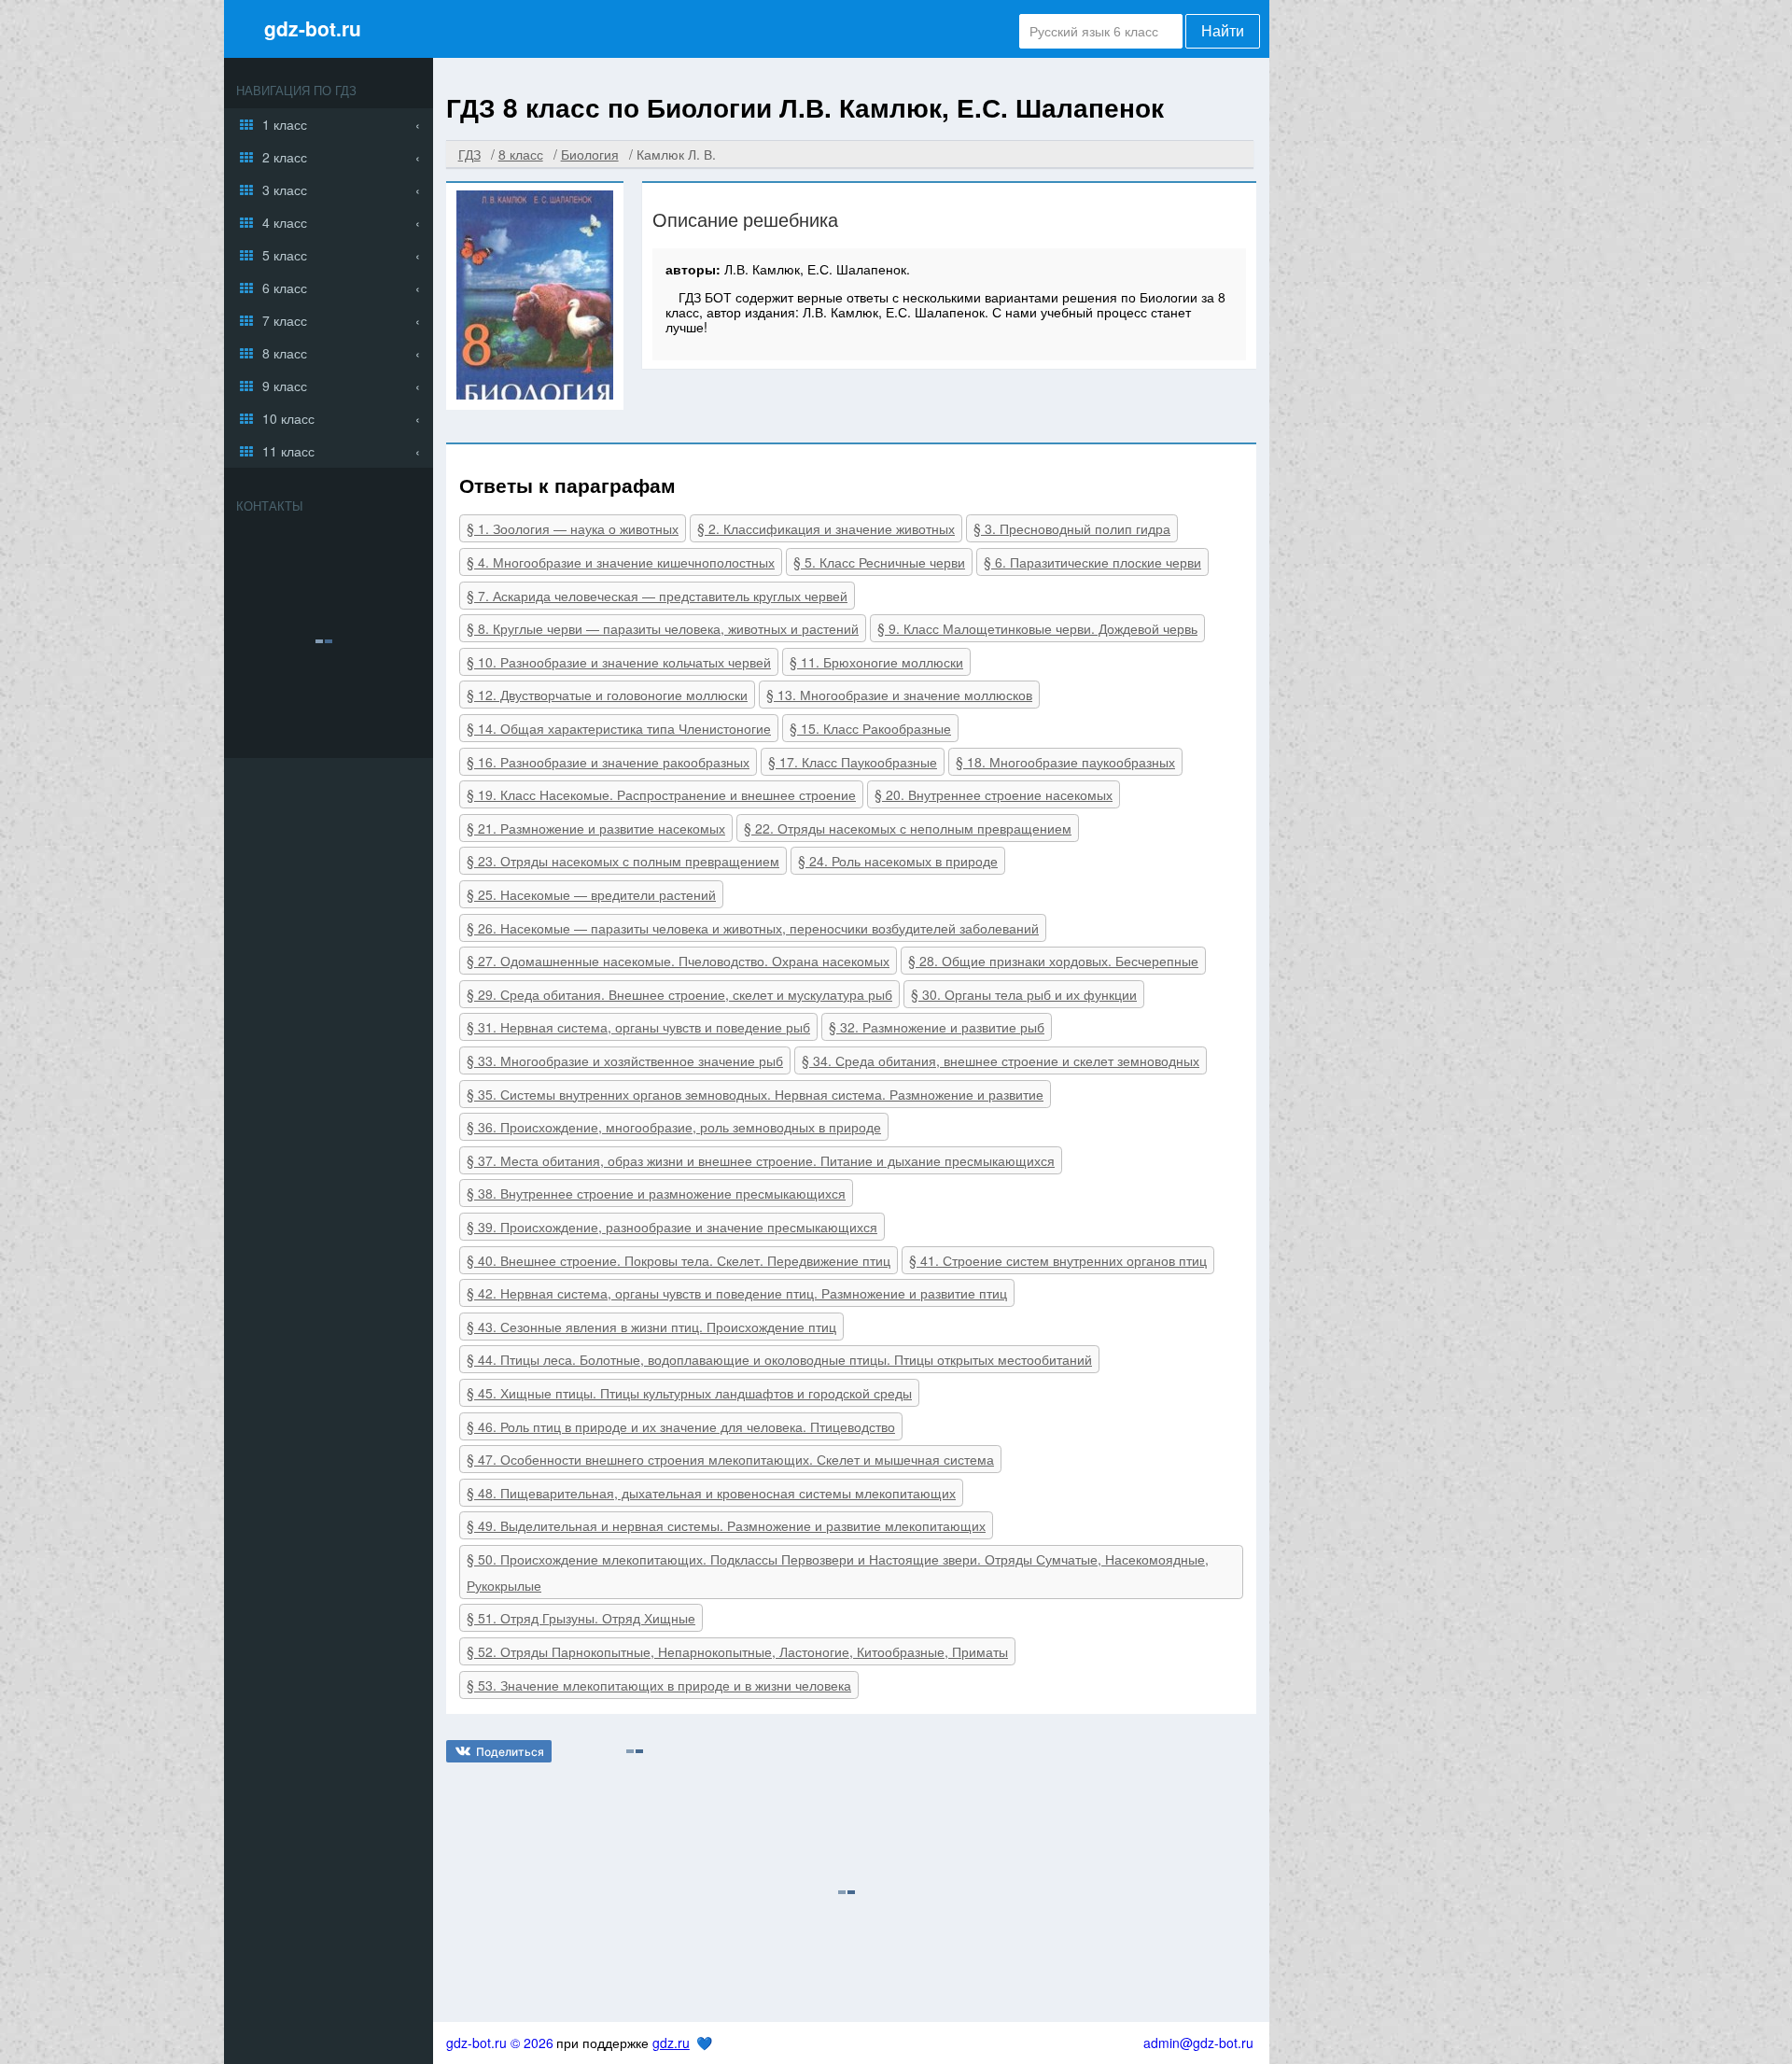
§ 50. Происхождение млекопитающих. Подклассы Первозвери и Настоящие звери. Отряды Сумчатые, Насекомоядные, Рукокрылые (838, 1572)
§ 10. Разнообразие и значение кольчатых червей (619, 662)
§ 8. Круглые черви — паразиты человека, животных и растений (663, 628)
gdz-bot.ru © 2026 (500, 2043)
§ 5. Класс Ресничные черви (879, 562)
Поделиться (510, 1752)
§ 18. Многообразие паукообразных (1065, 762)
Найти (1223, 31)
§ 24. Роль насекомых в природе (898, 861)
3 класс (285, 190)
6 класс (285, 288)
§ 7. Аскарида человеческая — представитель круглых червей (657, 596)
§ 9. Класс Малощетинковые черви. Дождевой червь (1037, 628)
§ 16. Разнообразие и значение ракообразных (608, 762)
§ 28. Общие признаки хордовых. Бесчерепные (1053, 961)
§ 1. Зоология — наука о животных (573, 528)
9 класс (285, 386)
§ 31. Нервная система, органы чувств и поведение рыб (638, 1027)
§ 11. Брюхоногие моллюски (876, 662)
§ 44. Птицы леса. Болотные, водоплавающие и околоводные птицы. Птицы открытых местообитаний (779, 1359)
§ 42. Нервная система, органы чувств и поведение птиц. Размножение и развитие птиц (737, 1293)
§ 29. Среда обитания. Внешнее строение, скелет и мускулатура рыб (679, 994)
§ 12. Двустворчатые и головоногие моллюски (607, 695)
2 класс (285, 157)
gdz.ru (671, 2043)
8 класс (285, 353)
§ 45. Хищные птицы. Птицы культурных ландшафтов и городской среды (689, 1393)
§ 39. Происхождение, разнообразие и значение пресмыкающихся (672, 1227)
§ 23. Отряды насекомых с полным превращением (623, 861)
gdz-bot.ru (313, 28)
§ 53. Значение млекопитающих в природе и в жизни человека (659, 1685)
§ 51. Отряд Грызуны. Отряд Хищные (581, 1618)
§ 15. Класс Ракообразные (870, 728)
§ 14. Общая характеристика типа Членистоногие (619, 728)
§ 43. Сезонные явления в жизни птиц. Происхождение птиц (651, 1327)
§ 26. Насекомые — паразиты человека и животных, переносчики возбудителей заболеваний (753, 928)
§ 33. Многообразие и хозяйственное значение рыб (625, 1060)
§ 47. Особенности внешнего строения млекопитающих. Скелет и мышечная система (730, 1459)
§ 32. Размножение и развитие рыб (937, 1027)
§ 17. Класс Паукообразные (853, 762)
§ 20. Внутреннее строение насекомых (994, 794)
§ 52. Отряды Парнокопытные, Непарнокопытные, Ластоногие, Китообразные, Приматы (737, 1651)
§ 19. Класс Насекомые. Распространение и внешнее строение (661, 794)
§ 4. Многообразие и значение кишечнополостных (621, 562)
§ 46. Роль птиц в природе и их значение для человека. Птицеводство (681, 1426)
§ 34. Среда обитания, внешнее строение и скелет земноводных (1001, 1060)
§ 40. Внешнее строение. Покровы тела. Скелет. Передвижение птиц (679, 1260)
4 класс (285, 222)
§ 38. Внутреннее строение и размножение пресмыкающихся (656, 1193)
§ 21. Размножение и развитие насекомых (596, 828)
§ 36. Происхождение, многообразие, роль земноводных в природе (674, 1127)
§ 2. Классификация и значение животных (826, 528)
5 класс (285, 255)
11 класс (288, 451)
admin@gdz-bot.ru (1198, 2043)
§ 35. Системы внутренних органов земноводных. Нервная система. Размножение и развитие (755, 1094)
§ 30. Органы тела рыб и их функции (1024, 994)
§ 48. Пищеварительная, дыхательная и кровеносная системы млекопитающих (711, 1493)
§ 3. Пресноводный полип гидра (1072, 528)
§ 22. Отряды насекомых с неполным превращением (908, 828)
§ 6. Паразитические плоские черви (1092, 562)
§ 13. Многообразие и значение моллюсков (899, 695)
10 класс (288, 418)
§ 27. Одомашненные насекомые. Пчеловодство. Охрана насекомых (678, 961)
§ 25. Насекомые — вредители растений (591, 894)
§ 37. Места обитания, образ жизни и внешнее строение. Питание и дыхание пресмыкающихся (761, 1160)
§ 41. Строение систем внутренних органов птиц (1058, 1260)
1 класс (285, 124)
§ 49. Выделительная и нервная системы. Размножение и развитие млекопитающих (726, 1525)
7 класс (285, 320)
